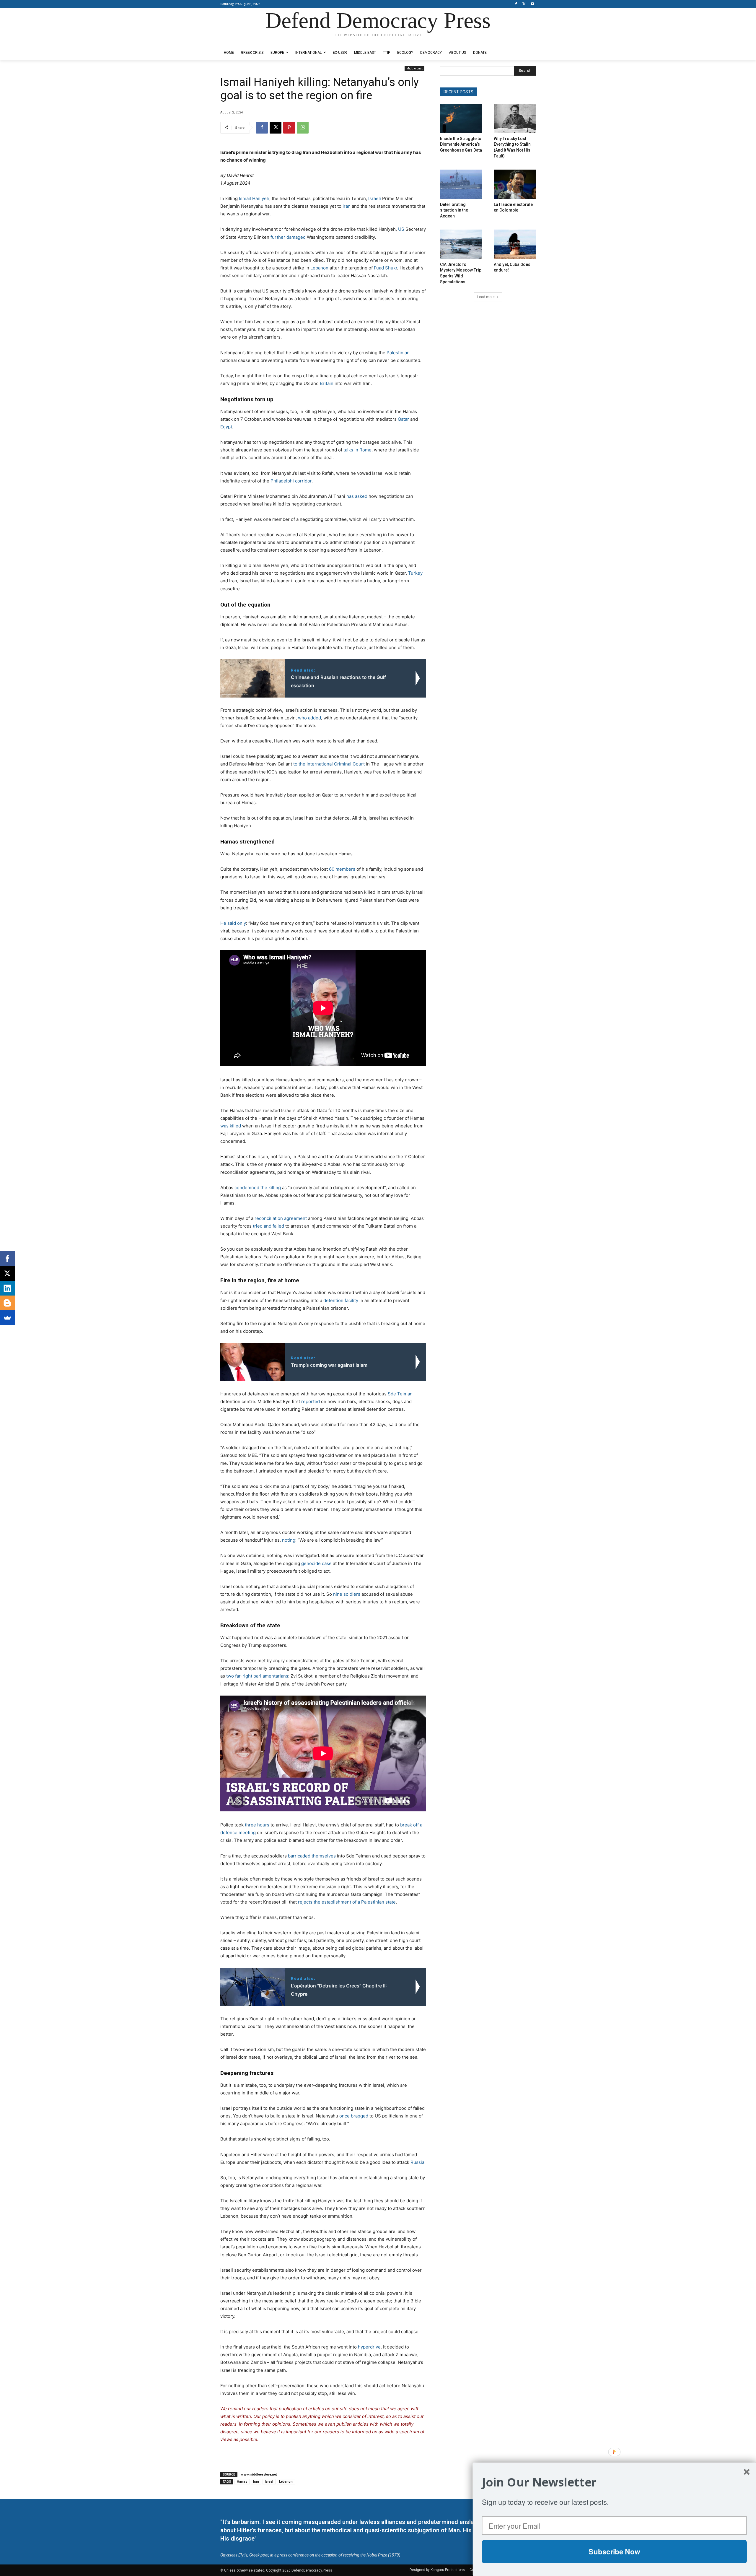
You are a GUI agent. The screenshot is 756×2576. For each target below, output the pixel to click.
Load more (486, 297)
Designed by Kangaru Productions (243, 41)
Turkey (415, 573)
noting (289, 1540)
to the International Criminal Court (329, 764)
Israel (269, 2482)
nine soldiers (347, 1594)
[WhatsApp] (303, 128)
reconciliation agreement (281, 1218)
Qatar (403, 419)
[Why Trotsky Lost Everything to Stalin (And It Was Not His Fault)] (515, 119)
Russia (417, 2162)
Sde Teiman (400, 1394)
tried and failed (268, 1226)
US (401, 229)
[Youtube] (532, 4)
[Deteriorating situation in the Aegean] (461, 184)
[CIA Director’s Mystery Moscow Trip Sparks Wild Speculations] (461, 244)
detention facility (341, 1300)
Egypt (226, 427)
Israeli (375, 198)
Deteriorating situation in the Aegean (454, 210)
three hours (257, 1825)
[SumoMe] (7, 1318)
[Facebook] (516, 4)
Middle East (414, 68)
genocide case (316, 1563)
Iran (347, 206)
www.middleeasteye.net (259, 2475)
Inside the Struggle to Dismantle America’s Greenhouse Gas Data (461, 144)
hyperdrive (369, 2347)
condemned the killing (258, 1188)
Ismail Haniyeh (254, 198)
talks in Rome (357, 450)
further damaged (288, 237)
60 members (342, 869)
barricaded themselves (312, 1856)
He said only (233, 923)
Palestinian (398, 353)
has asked (357, 496)
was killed (231, 1126)
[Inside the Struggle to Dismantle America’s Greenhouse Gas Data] (461, 119)
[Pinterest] (289, 128)
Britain (327, 383)
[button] (614, 2482)
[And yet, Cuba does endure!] (515, 244)
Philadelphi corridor (291, 481)
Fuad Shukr (386, 268)
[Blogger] (7, 1303)
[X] (524, 4)
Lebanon (319, 268)
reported (311, 1401)
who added (309, 718)
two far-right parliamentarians (257, 1676)
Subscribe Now (614, 2551)
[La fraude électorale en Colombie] (515, 184)
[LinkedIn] (7, 1288)
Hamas (242, 2482)
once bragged (354, 2116)
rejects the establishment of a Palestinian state (347, 1902)
